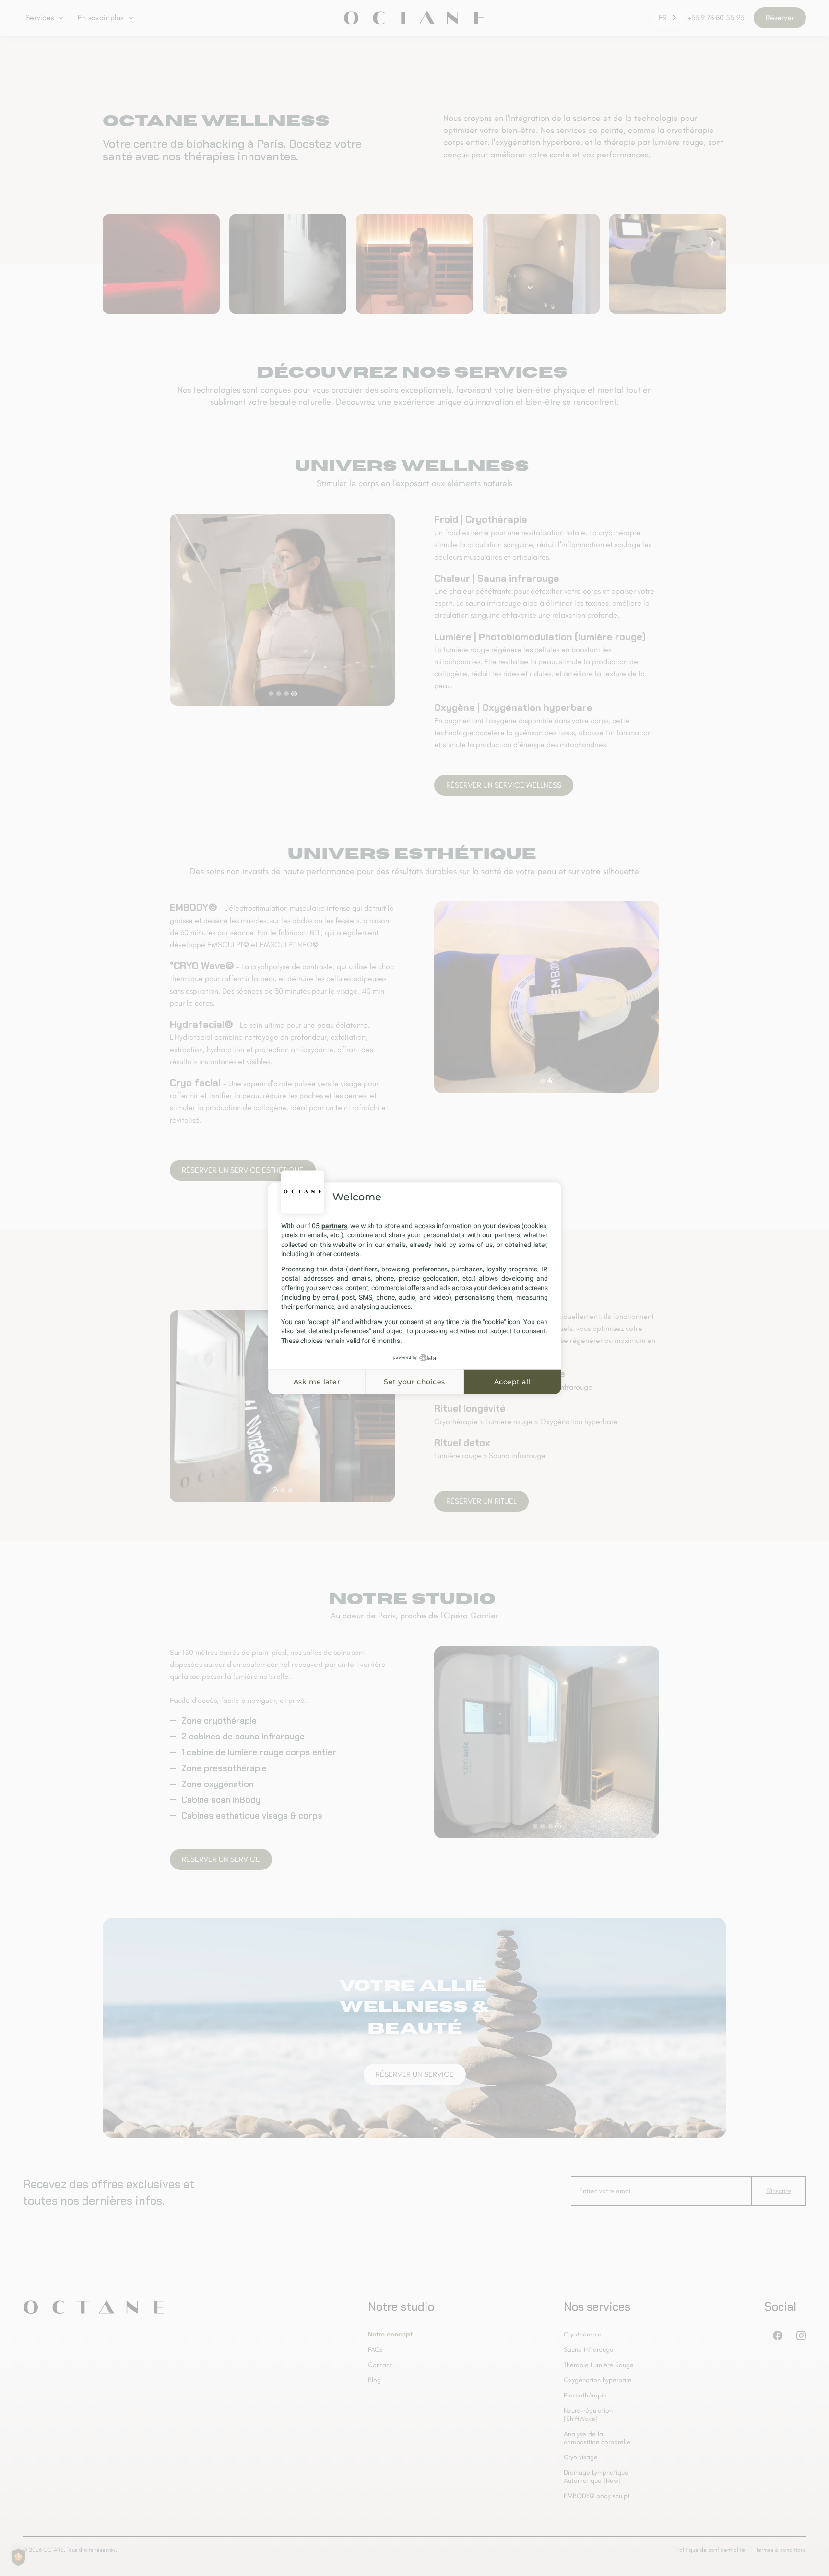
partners (334, 1226)
